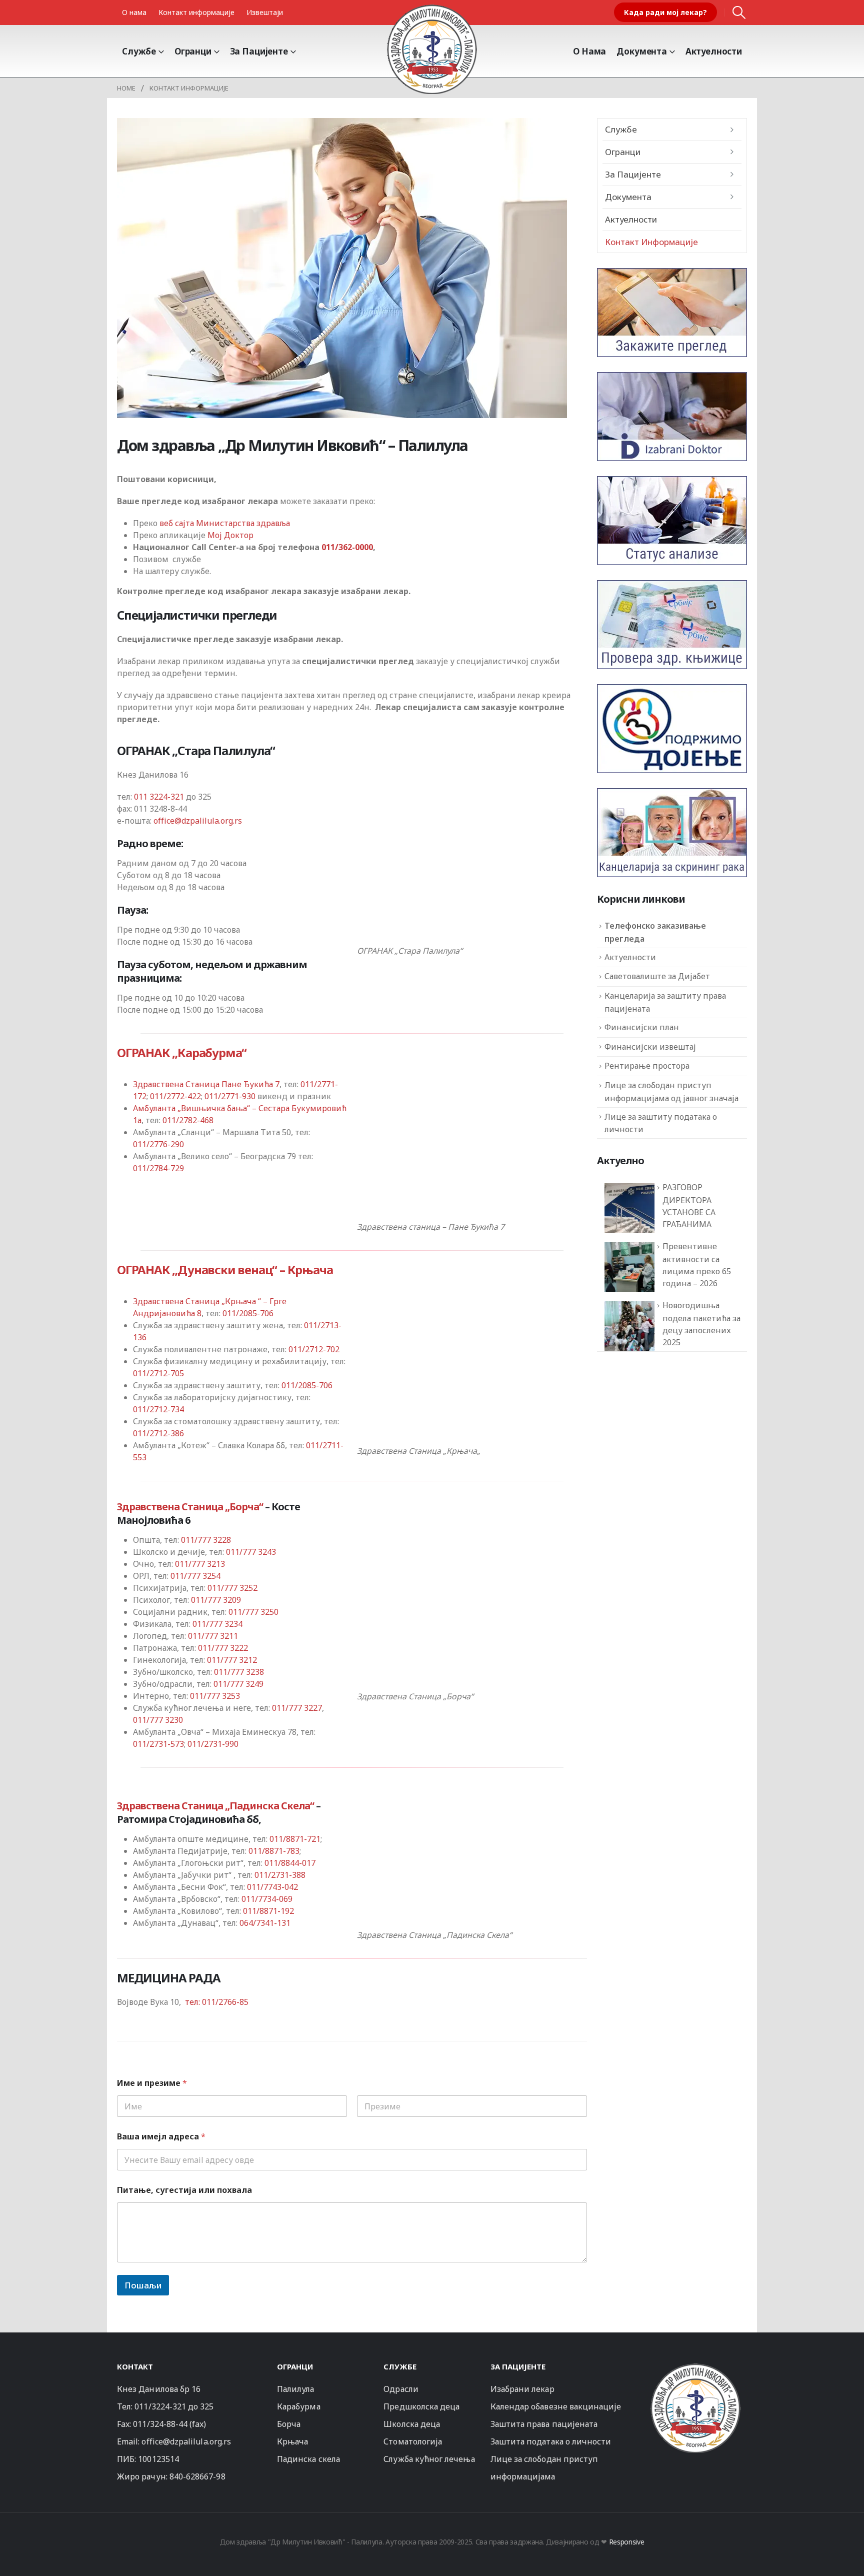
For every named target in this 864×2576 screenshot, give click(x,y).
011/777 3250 (253, 1612)
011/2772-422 (175, 1096)
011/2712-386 (158, 1433)
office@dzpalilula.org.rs (198, 821)
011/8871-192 (268, 1911)
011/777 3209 (216, 1600)
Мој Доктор (230, 535)
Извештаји (265, 12)
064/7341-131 (265, 1923)
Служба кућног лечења (429, 2459)
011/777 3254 (195, 1576)
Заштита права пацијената (544, 2424)
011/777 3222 (223, 1648)
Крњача (292, 2441)
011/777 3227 (297, 1708)
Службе (139, 51)
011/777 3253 (215, 1696)
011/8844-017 (290, 1863)
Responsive (627, 2542)
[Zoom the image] (695, 2368)
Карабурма (299, 2406)
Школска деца (412, 2424)
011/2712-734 (158, 1409)
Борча (289, 2424)
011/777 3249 (238, 1684)
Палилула (296, 2389)
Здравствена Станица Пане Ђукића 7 (206, 1084)
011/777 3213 (200, 1564)
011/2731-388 (280, 1875)
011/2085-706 (248, 1313)
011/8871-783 (274, 1851)
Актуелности (714, 51)
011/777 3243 (251, 1552)
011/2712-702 (314, 1349)
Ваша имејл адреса (161, 2137)
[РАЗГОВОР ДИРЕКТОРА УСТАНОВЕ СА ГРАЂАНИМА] (629, 1208)
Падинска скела (308, 2459)
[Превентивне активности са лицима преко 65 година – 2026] (629, 1267)
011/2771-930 (230, 1096)
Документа (642, 51)
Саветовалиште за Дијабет (657, 976)
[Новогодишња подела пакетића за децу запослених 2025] (629, 1326)
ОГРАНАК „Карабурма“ (182, 1052)
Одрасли (401, 2389)
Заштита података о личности (551, 2441)
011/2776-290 (158, 1144)
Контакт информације (196, 12)
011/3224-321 (160, 2406)
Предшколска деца (421, 2406)
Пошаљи (143, 2285)
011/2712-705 (158, 1373)
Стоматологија (413, 2441)
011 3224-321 (159, 797)
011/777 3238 (239, 1672)
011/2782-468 (188, 1120)
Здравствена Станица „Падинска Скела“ (215, 1806)
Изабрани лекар (522, 2389)
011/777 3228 (206, 1540)
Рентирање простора (647, 1066)
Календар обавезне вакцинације (556, 2406)
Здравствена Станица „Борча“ (190, 1507)
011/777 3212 (232, 1660)
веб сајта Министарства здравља (225, 523)
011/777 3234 (217, 1624)
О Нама (589, 51)
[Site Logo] (432, 49)
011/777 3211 (213, 1636)
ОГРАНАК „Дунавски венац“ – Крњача (225, 1269)
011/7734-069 (267, 1899)
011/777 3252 (232, 1588)
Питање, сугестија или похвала (184, 2190)
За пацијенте (259, 51)
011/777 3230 (158, 1720)
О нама (134, 12)
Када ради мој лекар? (665, 12)
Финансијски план (642, 1027)
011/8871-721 (295, 1839)
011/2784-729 (158, 1168)
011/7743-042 (272, 1887)
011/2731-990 (213, 1744)
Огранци (193, 51)
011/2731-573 (158, 1744)
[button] (739, 13)
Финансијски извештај (650, 1047)
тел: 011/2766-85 (217, 2002)
